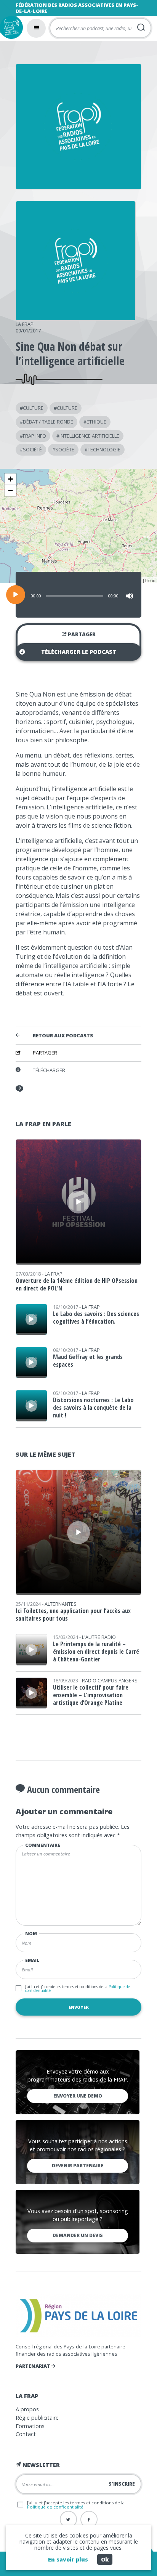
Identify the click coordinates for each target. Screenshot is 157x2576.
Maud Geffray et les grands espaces (88, 1361)
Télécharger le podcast (79, 652)
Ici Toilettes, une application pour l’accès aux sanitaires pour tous (73, 1615)
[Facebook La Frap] (89, 2519)
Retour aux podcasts (63, 1036)
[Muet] (130, 596)
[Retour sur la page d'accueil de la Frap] (11, 27)
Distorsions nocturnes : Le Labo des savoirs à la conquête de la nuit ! (93, 1408)
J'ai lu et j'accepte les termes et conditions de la (78, 1989)
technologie (104, 449)
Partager (81, 634)
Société (32, 449)
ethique (96, 422)
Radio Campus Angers (110, 1680)
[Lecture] (16, 595)
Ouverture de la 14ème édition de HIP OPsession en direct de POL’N (77, 1284)
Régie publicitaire (37, 2418)
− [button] (10, 490)
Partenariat (34, 2366)
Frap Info (34, 436)
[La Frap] (76, 318)
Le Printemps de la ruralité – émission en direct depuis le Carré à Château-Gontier (96, 1652)
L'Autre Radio (99, 1637)
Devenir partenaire (78, 2166)
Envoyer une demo (78, 2096)
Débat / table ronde (48, 422)
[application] (78, 595)
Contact (26, 2434)
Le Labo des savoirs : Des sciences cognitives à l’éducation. (96, 1318)
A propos (27, 2409)
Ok (105, 2559)
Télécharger (49, 1070)
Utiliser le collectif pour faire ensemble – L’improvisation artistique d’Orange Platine (91, 1695)
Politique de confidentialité (55, 2507)
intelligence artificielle (89, 436)
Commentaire (43, 1845)
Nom (31, 1933)
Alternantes (61, 1604)
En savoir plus (68, 2559)
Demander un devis (78, 2235)
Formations (30, 2426)
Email (32, 1960)
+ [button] (10, 479)
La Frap (25, 324)
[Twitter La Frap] (68, 2519)
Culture (33, 408)
